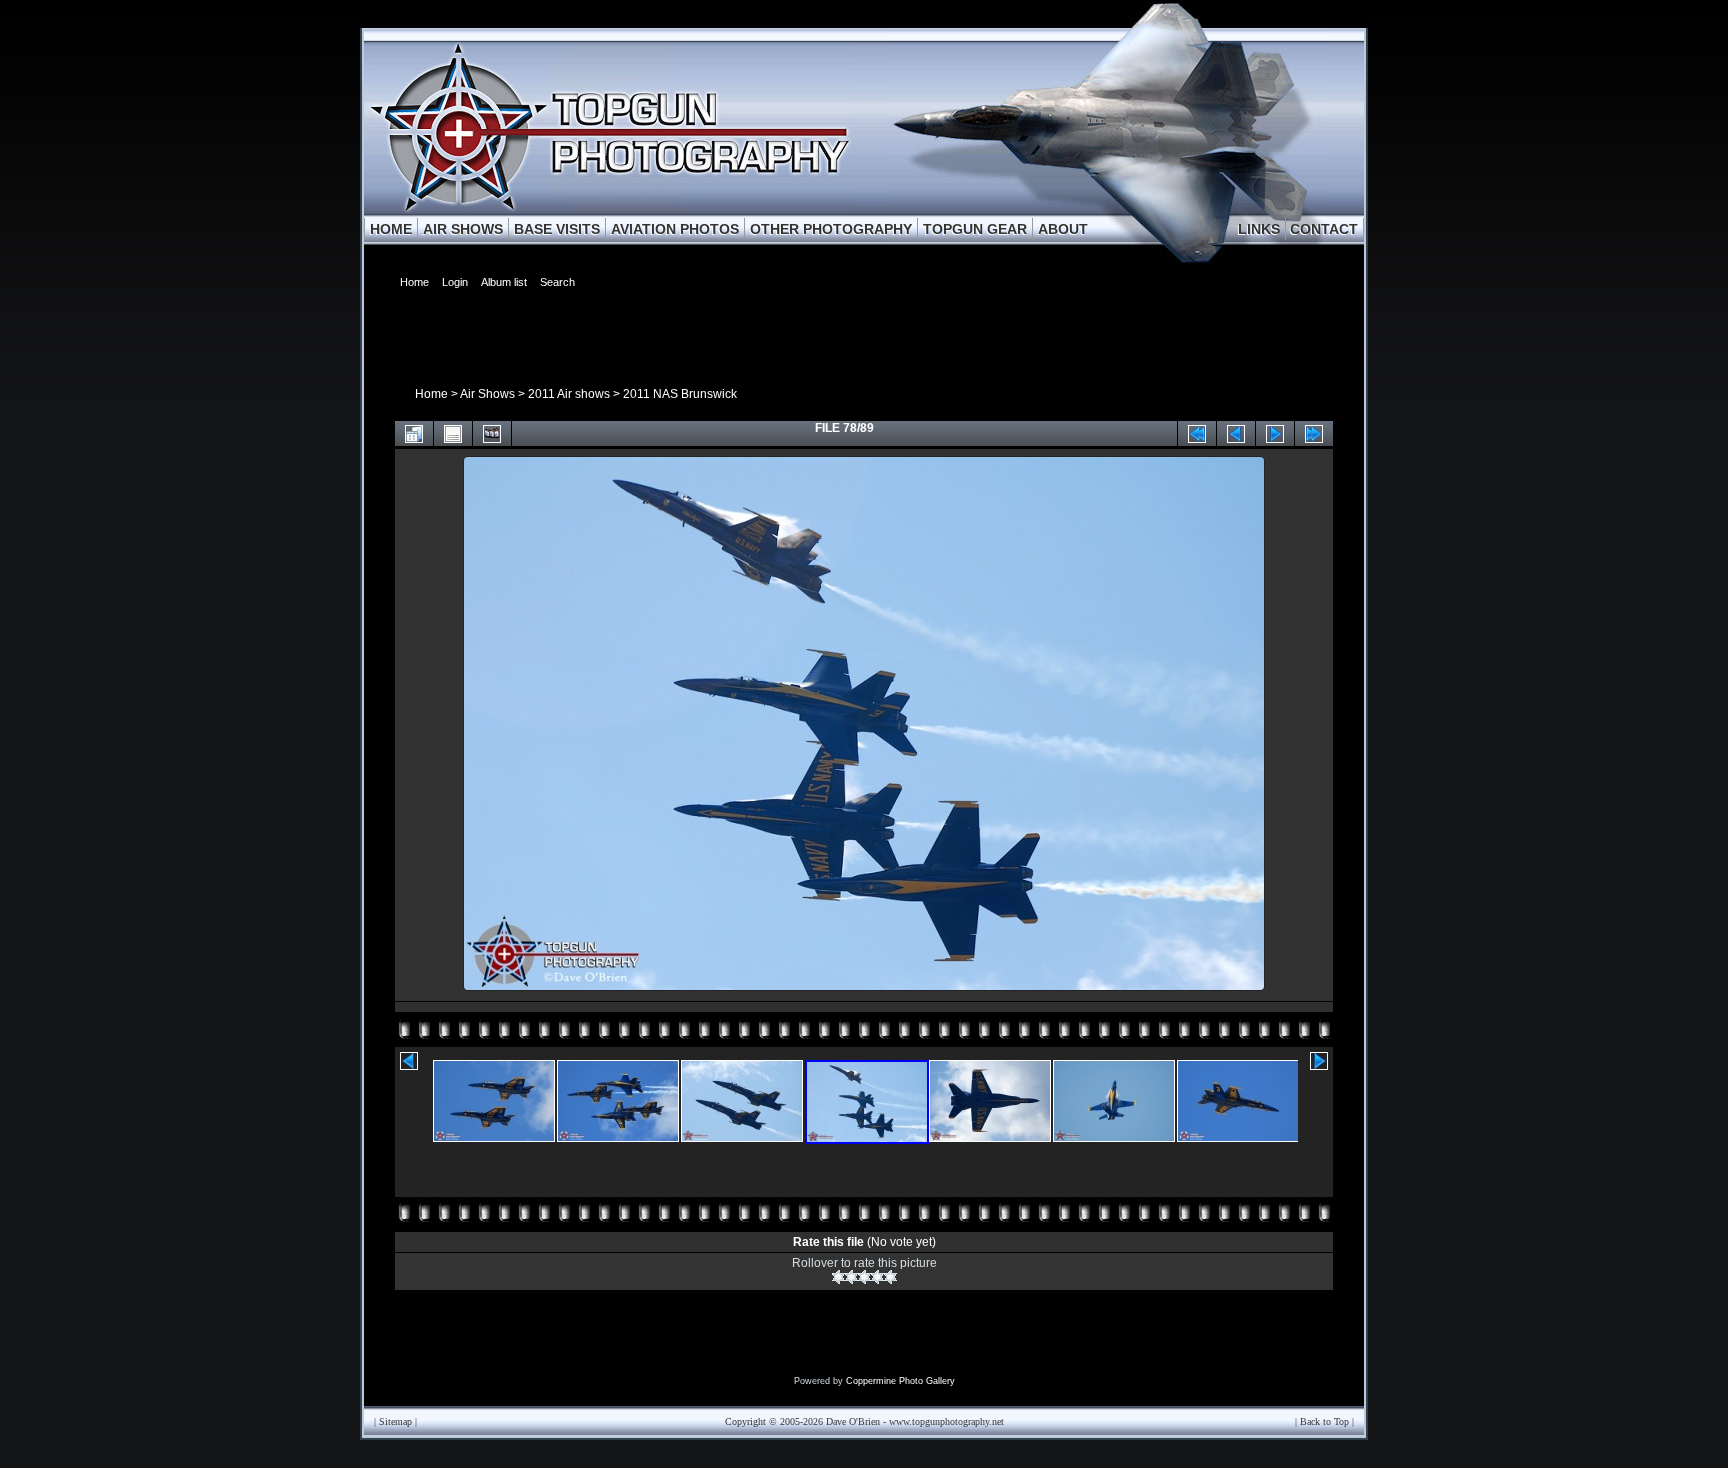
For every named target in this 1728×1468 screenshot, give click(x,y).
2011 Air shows (569, 394)
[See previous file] (1236, 433)
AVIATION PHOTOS (675, 229)
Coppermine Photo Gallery (900, 1381)
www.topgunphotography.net (946, 1421)
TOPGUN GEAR (975, 229)
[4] (877, 1277)
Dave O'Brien (853, 1421)
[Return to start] (1197, 433)
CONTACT (1324, 229)
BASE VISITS (557, 229)
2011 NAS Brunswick (680, 394)
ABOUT (1063, 229)
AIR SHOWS (463, 229)
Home (431, 394)
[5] (890, 1277)
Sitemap (395, 1421)
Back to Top (1324, 1421)
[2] (851, 1277)
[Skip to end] (1314, 433)
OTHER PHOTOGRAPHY (831, 229)
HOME (391, 229)
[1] (838, 1277)
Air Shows (487, 394)
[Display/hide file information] (453, 433)
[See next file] (1275, 433)
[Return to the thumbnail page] (414, 433)
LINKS (1259, 229)
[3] (864, 1277)
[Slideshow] (492, 433)
